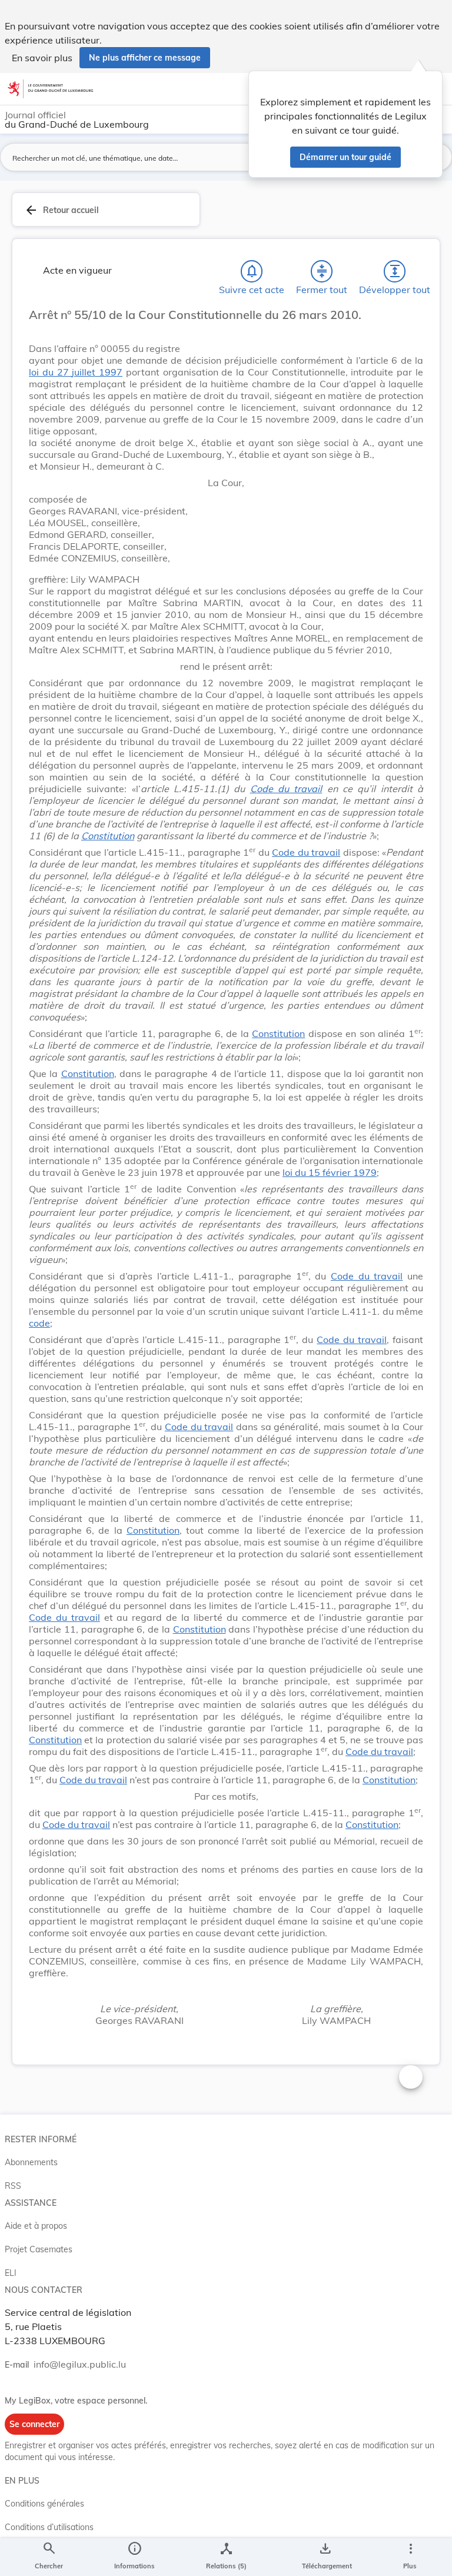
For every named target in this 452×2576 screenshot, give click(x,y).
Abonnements (31, 2162)
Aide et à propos (36, 2226)
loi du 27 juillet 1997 (76, 372)
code (39, 1323)
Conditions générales (44, 2504)
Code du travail (286, 789)
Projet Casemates (39, 2249)
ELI (11, 2273)
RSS (13, 2186)
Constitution (108, 836)
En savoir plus (42, 58)
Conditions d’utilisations (49, 2527)
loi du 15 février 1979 (330, 1172)
